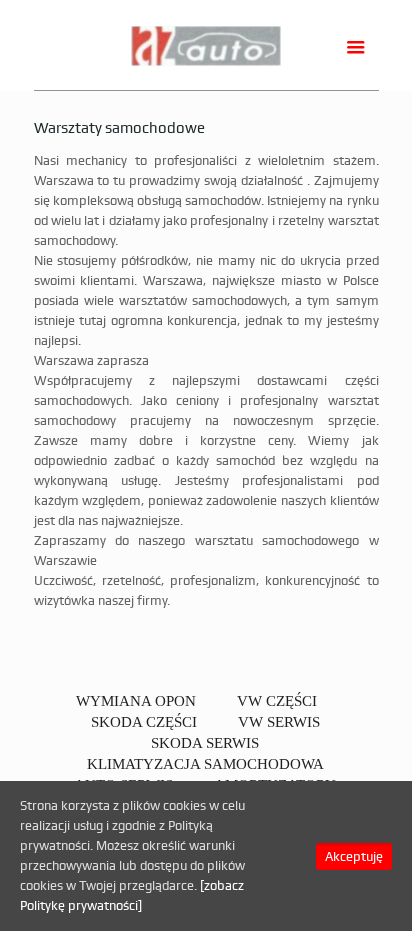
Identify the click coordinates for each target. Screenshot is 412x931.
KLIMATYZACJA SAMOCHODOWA (205, 764)
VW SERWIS (279, 722)
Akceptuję (354, 856)
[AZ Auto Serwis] (206, 45)
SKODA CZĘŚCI (144, 722)
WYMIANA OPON (136, 701)
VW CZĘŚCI (277, 701)
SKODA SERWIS (205, 743)
